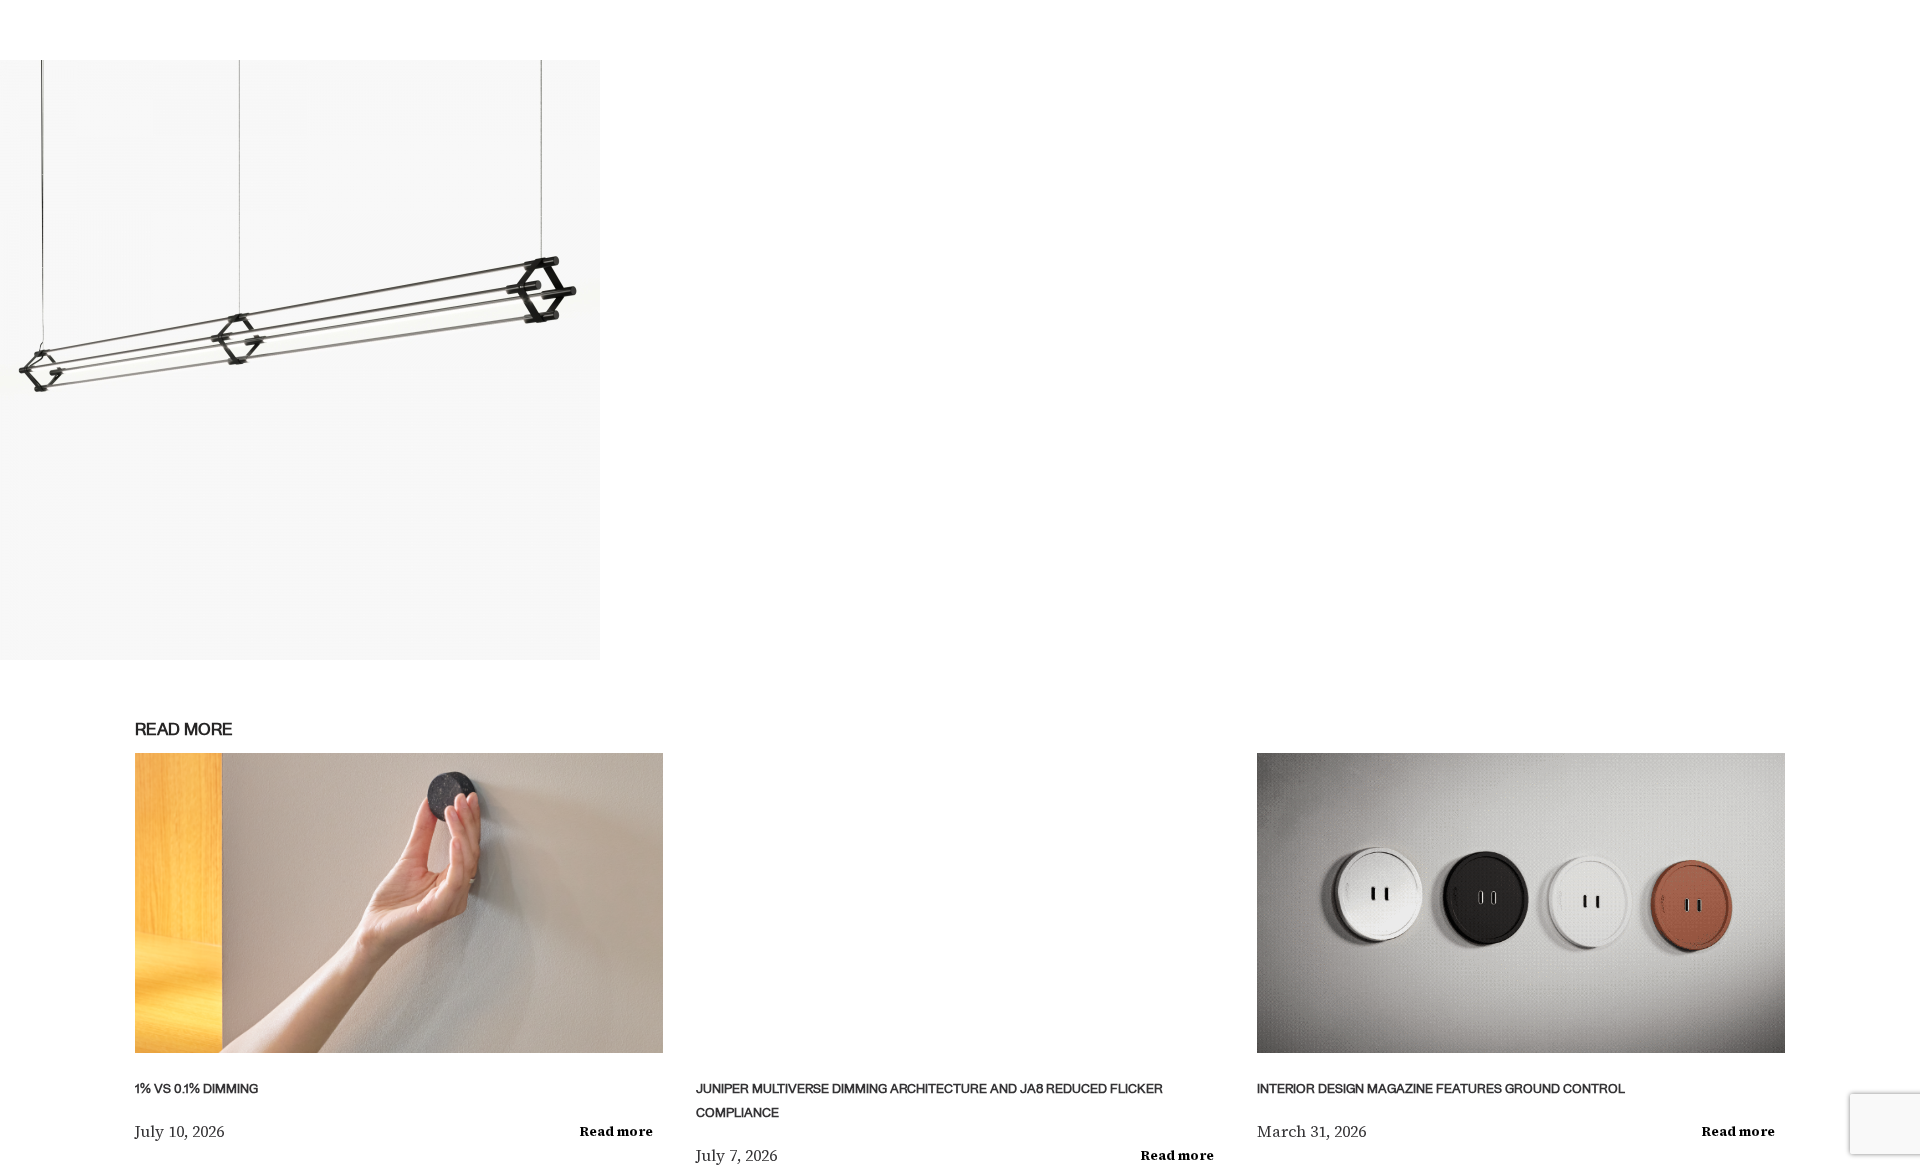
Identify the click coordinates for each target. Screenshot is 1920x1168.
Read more (616, 1131)
